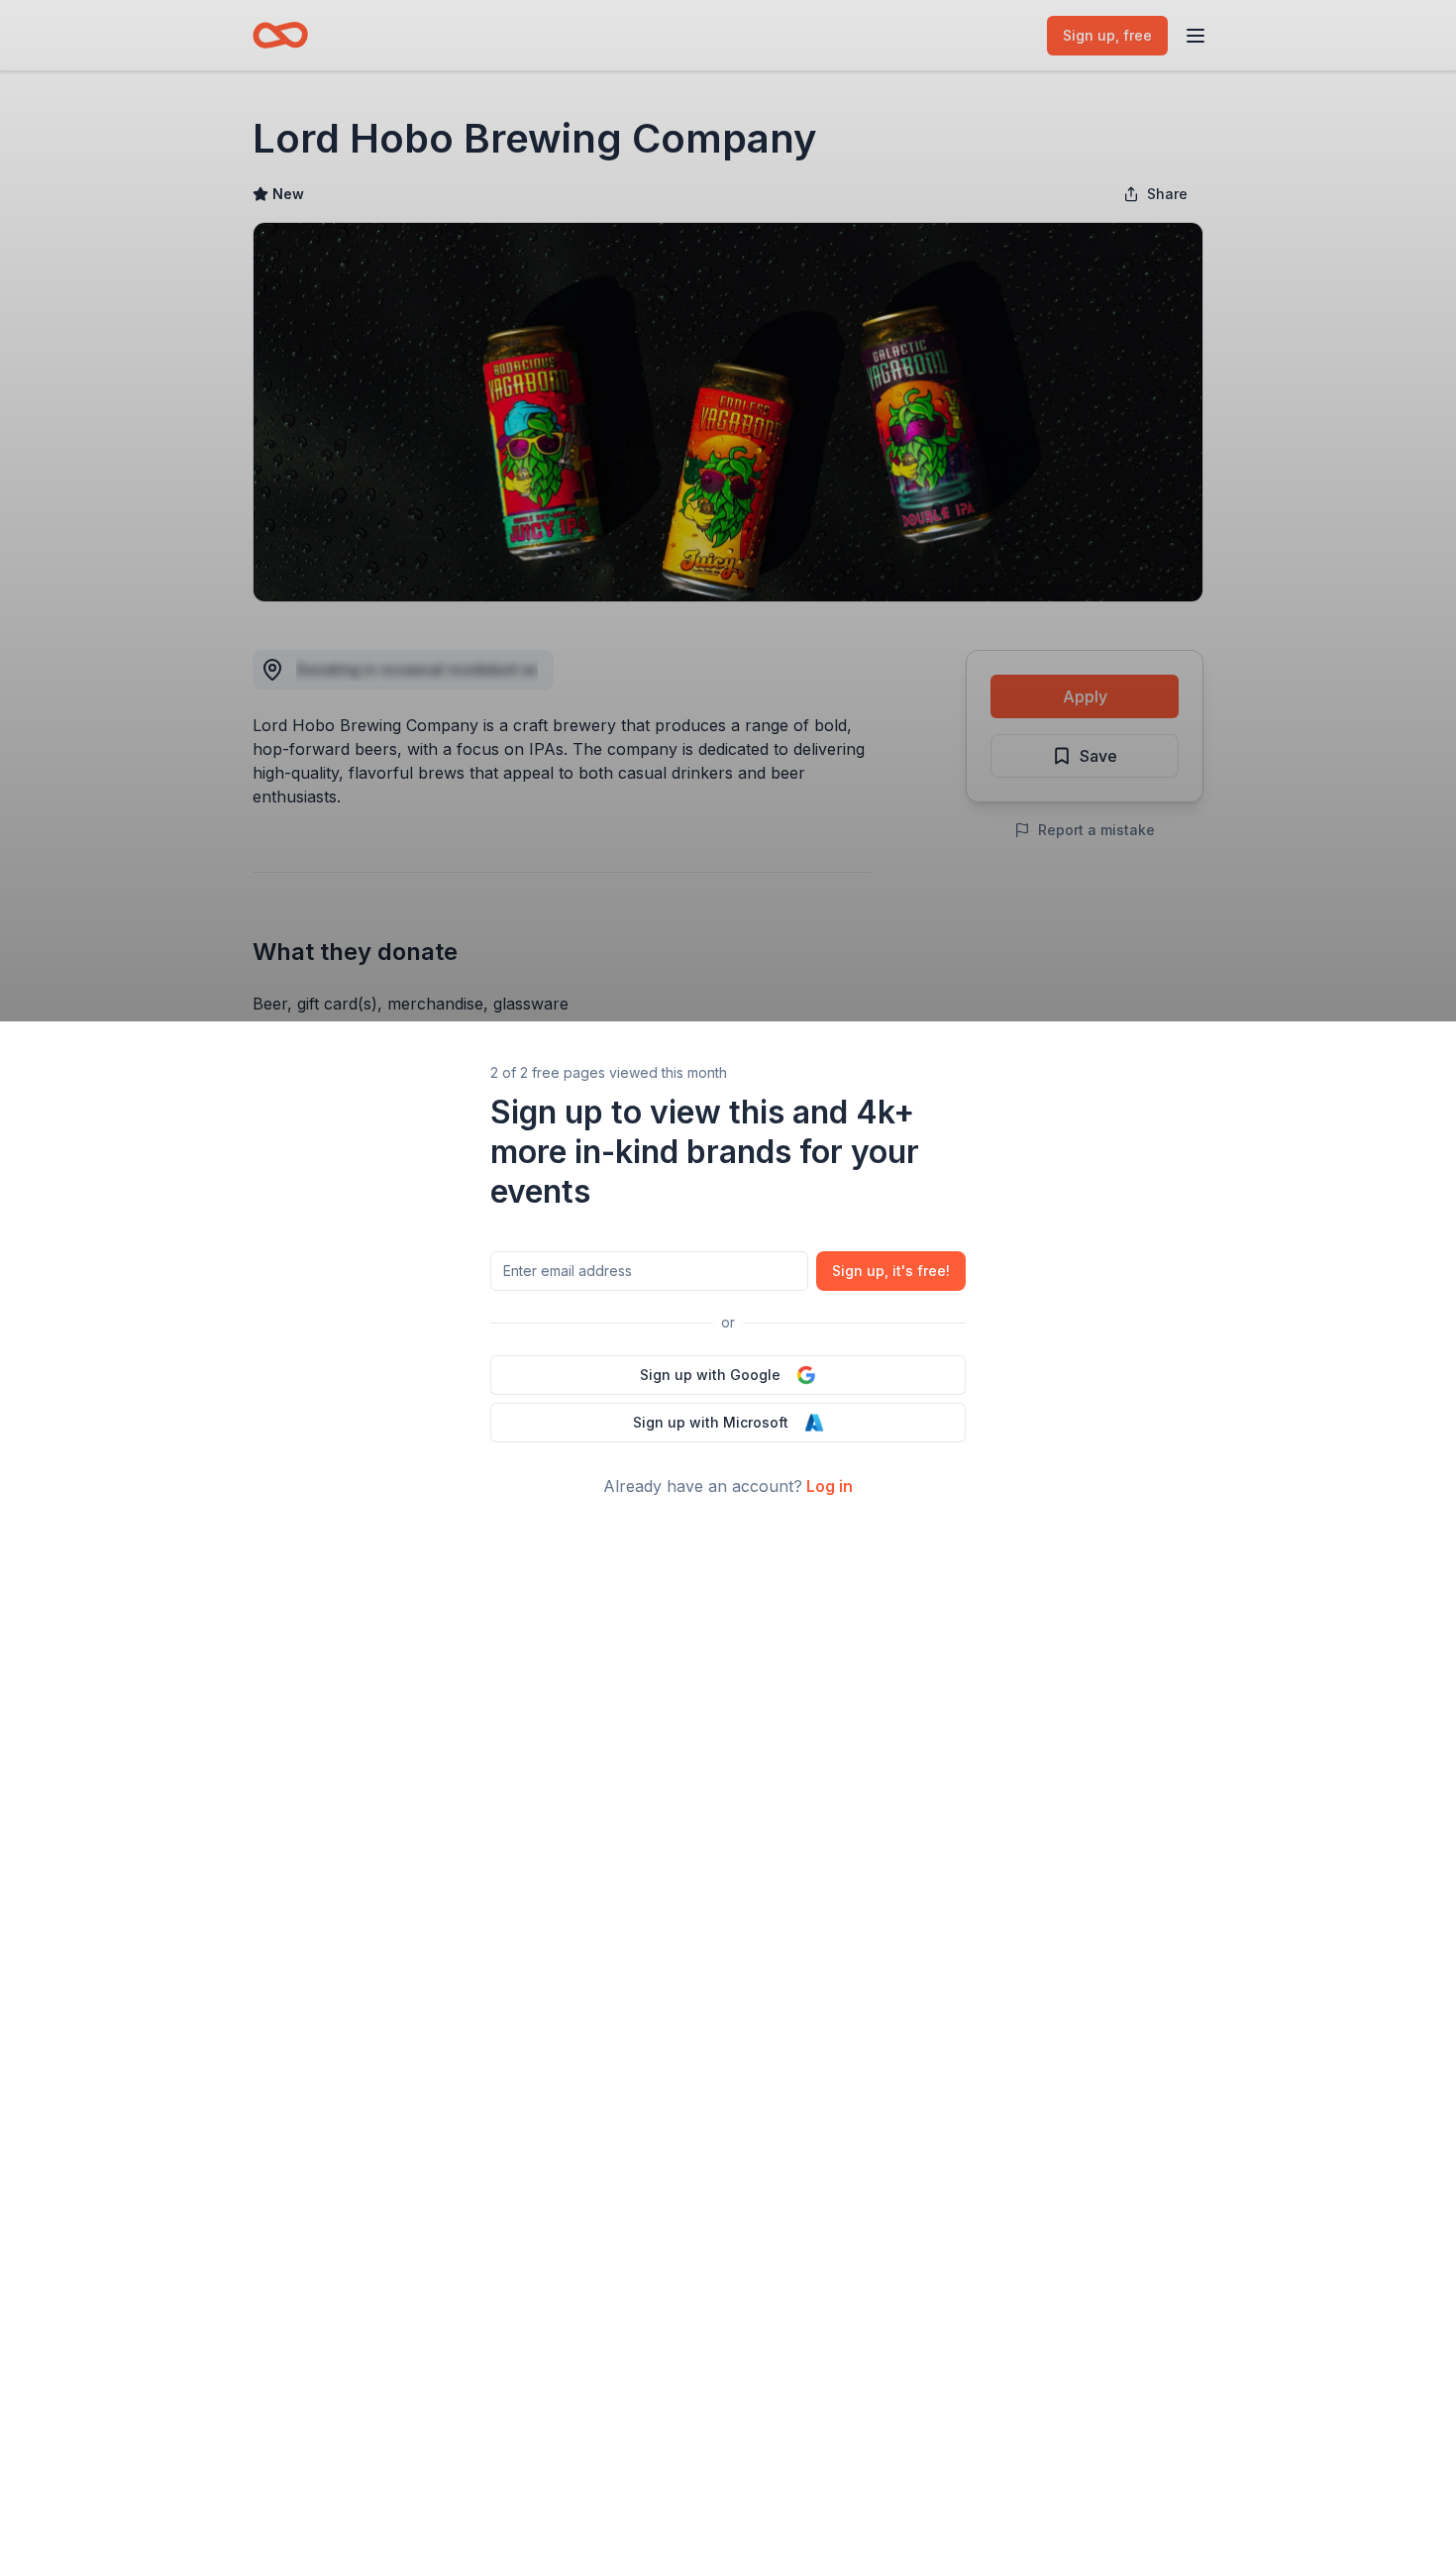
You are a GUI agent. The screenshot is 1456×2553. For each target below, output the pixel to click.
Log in (830, 1486)
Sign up (891, 1271)
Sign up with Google (710, 1375)
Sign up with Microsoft (711, 1422)
